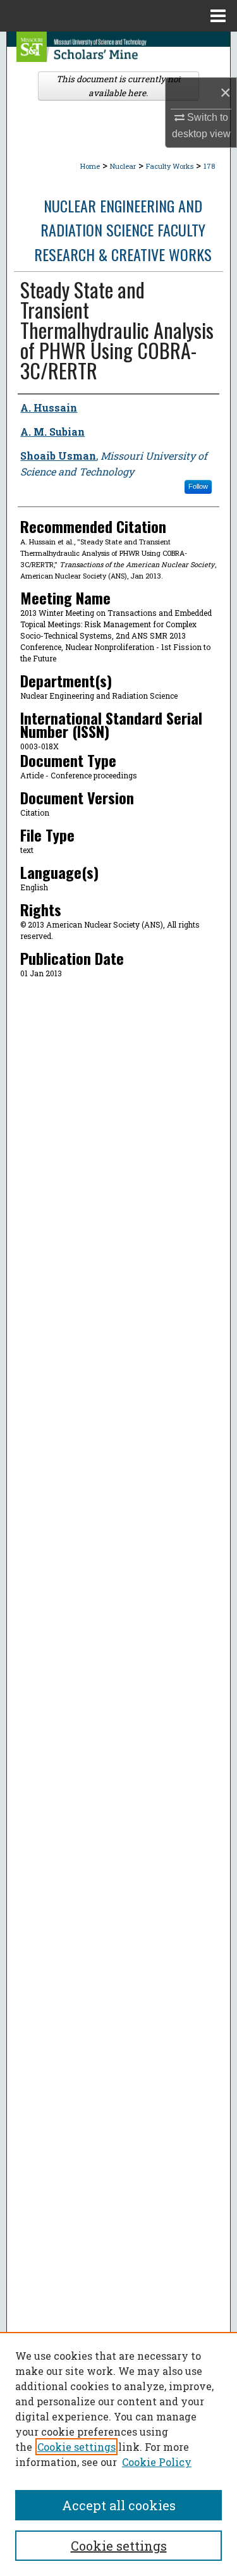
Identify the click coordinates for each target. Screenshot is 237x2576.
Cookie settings (76, 2447)
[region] (118, 2454)
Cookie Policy (157, 2462)
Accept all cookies (119, 2505)
